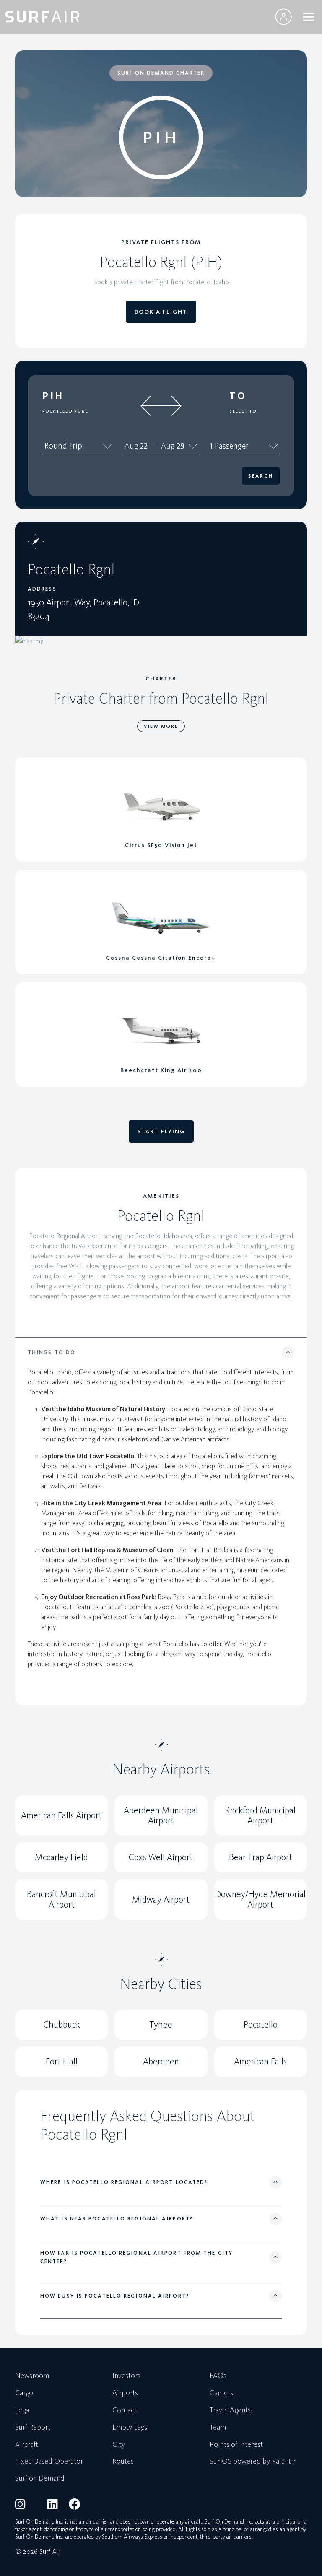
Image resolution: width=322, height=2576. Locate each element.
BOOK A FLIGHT (161, 312)
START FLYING (161, 1131)
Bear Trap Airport (261, 1857)
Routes (123, 2462)
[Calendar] (193, 446)
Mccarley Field (61, 1857)
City (119, 2445)
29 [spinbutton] (180, 446)
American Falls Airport (61, 1815)
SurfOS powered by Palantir (253, 2462)
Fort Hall (62, 2061)
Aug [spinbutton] (131, 446)
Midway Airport (161, 1900)
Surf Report (33, 2428)
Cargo (24, 2393)
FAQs (218, 2376)
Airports (125, 2393)
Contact (125, 2410)
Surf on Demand (40, 2479)
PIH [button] (53, 396)
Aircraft (27, 2445)
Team (218, 2428)
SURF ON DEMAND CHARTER (161, 73)
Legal (23, 2410)
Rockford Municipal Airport (260, 1815)
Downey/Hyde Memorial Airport (260, 1899)
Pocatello (261, 2024)
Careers (221, 2393)
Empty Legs (130, 2428)
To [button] (238, 396)
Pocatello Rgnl (65, 411)
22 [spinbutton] (144, 446)
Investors (126, 2376)
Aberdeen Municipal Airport (161, 1815)
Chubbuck (62, 2024)
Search (261, 476)
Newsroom (32, 2376)
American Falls (260, 2061)
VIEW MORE (161, 726)
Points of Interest (236, 2445)
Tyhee (161, 2024)
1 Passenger (229, 446)
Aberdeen (161, 2061)
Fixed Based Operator (49, 2462)
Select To (243, 411)
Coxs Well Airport (161, 1857)
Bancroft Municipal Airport (61, 1899)
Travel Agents (230, 2410)
